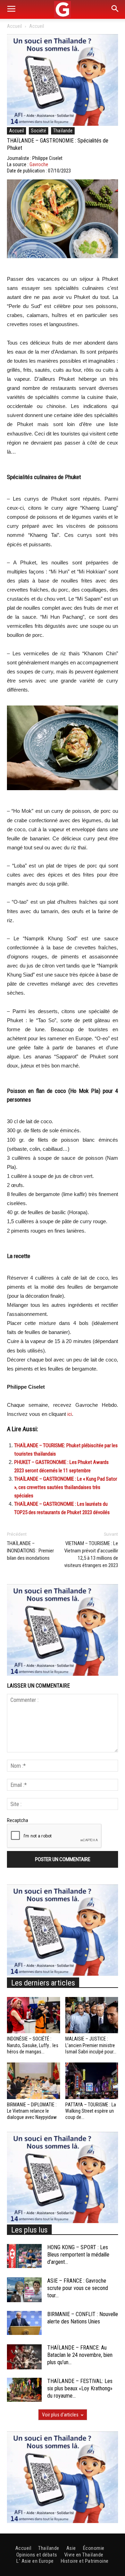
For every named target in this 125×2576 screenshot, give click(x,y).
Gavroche (39, 164)
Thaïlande (63, 131)
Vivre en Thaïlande (84, 2555)
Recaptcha (18, 1820)
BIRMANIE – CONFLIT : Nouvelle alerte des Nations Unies (83, 2318)
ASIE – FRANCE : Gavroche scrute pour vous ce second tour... (78, 2288)
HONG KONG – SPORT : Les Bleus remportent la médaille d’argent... (78, 2255)
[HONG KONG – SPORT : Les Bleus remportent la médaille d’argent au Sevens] (24, 2256)
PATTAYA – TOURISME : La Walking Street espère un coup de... (91, 2111)
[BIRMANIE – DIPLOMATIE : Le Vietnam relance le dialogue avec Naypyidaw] (34, 2081)
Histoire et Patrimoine (85, 2561)
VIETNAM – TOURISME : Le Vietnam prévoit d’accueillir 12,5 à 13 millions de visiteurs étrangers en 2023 (91, 1554)
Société (39, 131)
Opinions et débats (37, 2555)
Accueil (14, 26)
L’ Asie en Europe (35, 2561)
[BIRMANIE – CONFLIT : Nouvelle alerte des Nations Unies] (24, 2323)
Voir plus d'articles (60, 2415)
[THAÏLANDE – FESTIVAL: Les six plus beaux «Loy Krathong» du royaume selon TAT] (24, 2390)
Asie (71, 2548)
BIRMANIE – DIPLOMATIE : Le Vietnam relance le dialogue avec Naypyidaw (32, 2111)
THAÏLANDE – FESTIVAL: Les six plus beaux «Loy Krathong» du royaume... (80, 2388)
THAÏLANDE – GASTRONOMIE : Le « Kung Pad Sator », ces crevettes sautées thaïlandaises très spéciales (66, 1487)
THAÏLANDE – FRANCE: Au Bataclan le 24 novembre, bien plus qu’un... (80, 2355)
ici (70, 1414)
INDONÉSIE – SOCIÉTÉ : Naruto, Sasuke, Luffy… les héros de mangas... (33, 2045)
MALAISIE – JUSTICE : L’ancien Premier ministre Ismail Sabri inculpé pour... (91, 2045)
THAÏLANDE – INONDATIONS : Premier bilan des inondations (30, 1551)
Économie (94, 2548)
